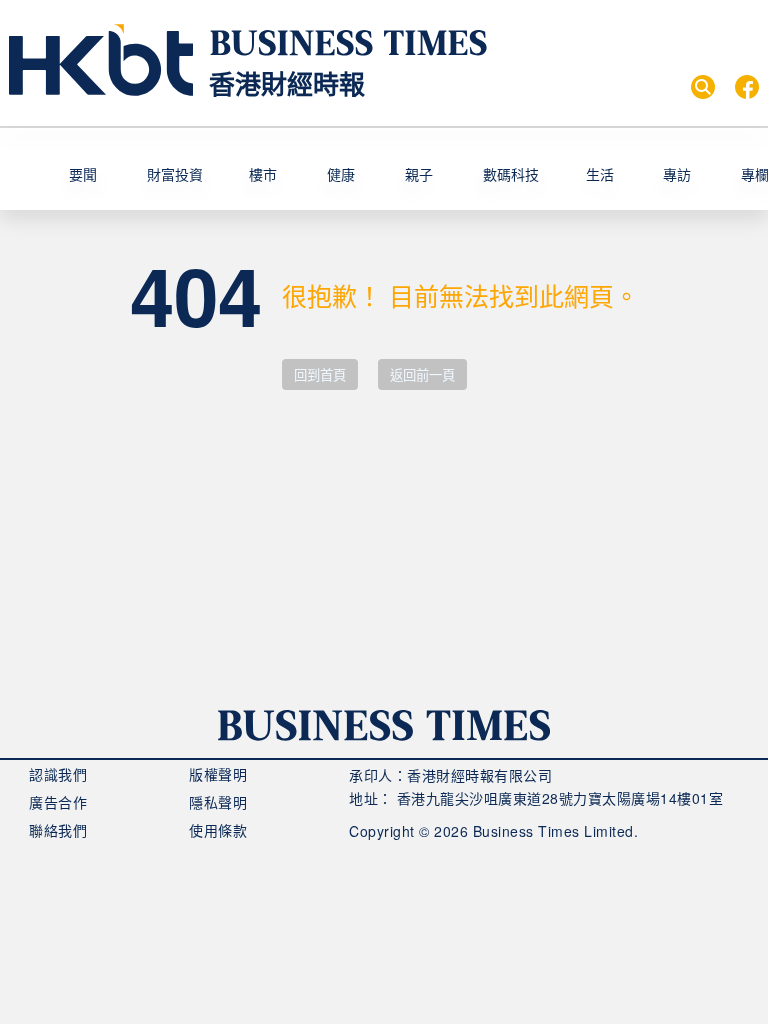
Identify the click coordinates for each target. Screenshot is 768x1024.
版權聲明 (218, 774)
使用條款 (218, 830)
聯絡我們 (58, 830)
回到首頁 (320, 375)
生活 (600, 174)
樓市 (263, 174)
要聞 (83, 174)
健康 (341, 174)
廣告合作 (58, 802)
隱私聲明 (218, 802)
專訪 (677, 174)
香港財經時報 (287, 83)
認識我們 (58, 774)
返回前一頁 (422, 375)
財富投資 (175, 174)
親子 (419, 174)
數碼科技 (511, 174)
